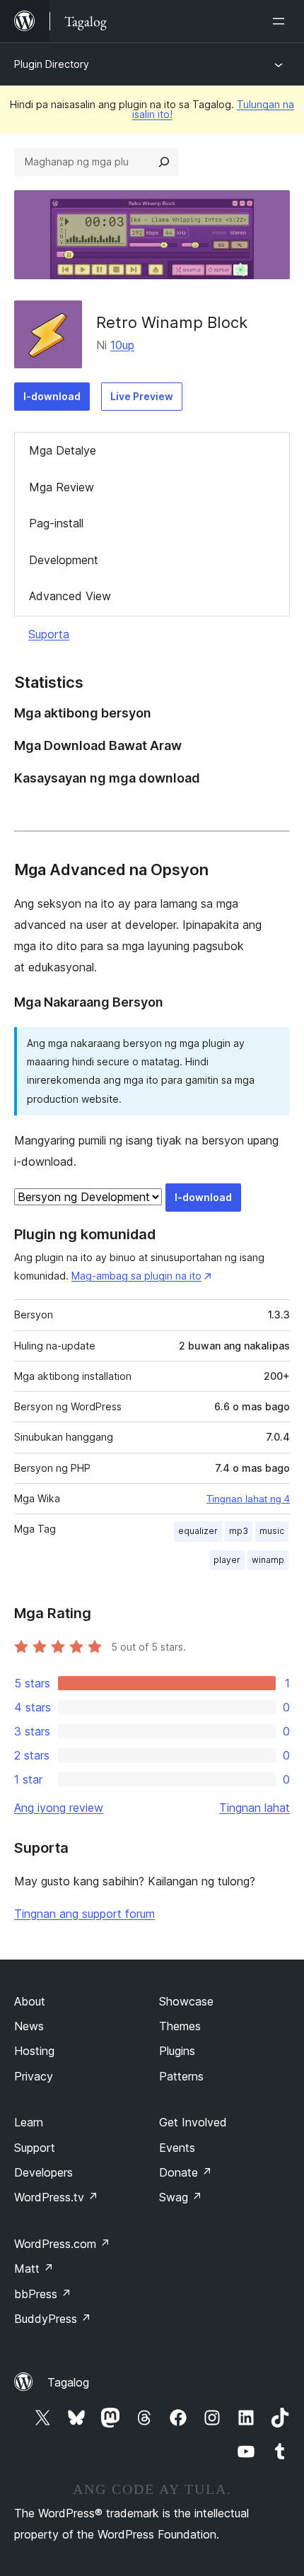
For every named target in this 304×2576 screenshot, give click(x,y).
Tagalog (68, 2382)
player (227, 1560)
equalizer (198, 1531)
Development (64, 560)
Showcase (186, 2001)
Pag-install (56, 523)
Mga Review (62, 487)
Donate (186, 2172)
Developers (43, 2172)
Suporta (49, 634)
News (29, 2026)
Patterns (181, 2076)
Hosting (34, 2051)
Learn (29, 2122)
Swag (181, 2197)
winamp (268, 1560)
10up (122, 345)
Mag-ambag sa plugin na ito (136, 1276)
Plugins (177, 2051)
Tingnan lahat (255, 1808)
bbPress (43, 2294)
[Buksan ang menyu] (281, 21)
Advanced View (70, 596)
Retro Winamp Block (172, 322)
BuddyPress (53, 2319)
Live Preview (142, 396)
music (272, 1531)
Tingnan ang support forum (84, 1914)
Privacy (34, 2076)
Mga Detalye (63, 450)
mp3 (239, 1531)
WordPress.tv (56, 2197)
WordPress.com (62, 2244)
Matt (34, 2268)
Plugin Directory (52, 64)
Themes (180, 2026)
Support (35, 2148)
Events (177, 2148)
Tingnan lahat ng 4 (248, 1499)
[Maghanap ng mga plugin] (164, 162)
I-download (52, 396)
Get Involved (193, 2122)
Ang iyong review (59, 1808)
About (30, 2001)
